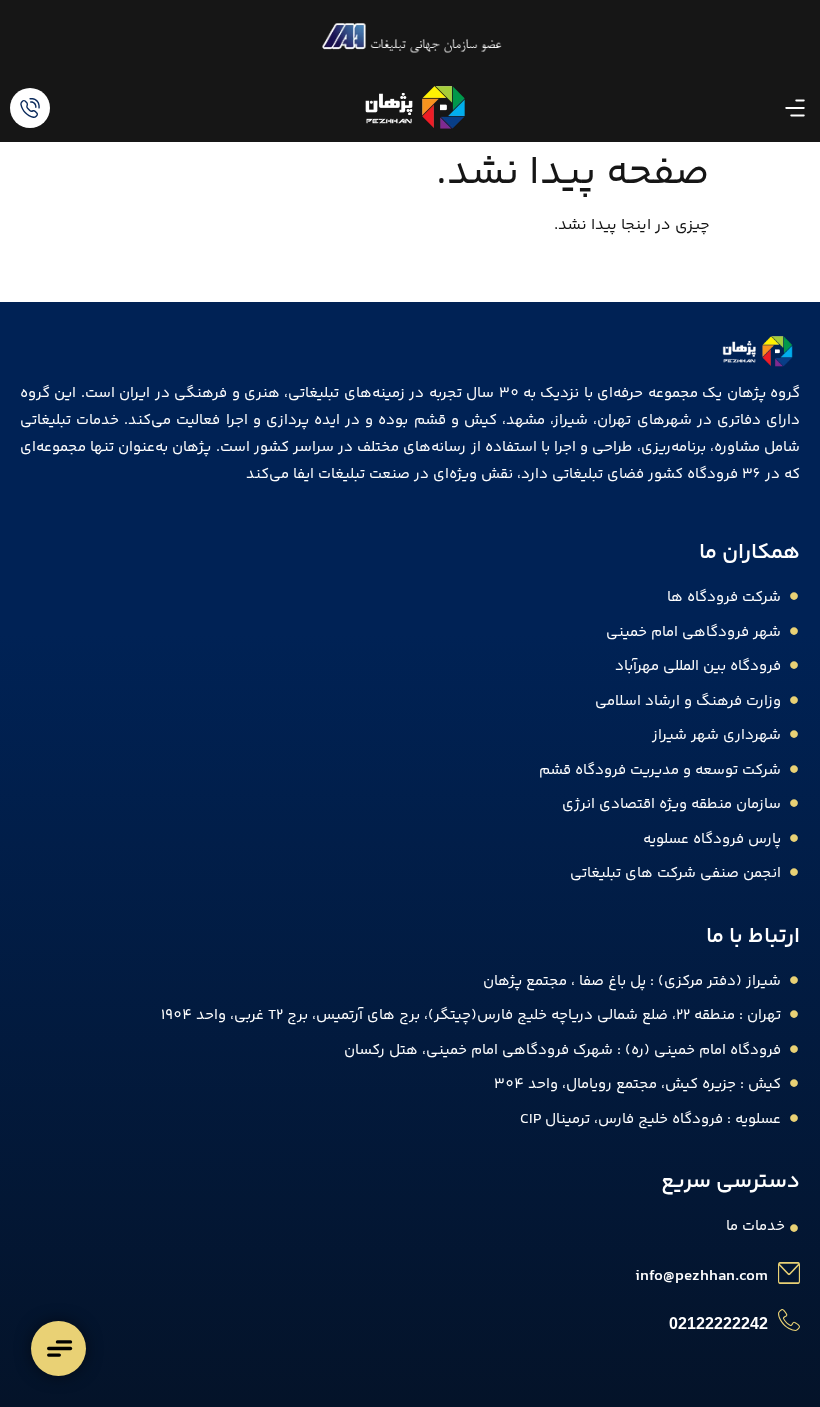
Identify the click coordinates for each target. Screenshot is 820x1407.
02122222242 (718, 1323)
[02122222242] (789, 1320)
